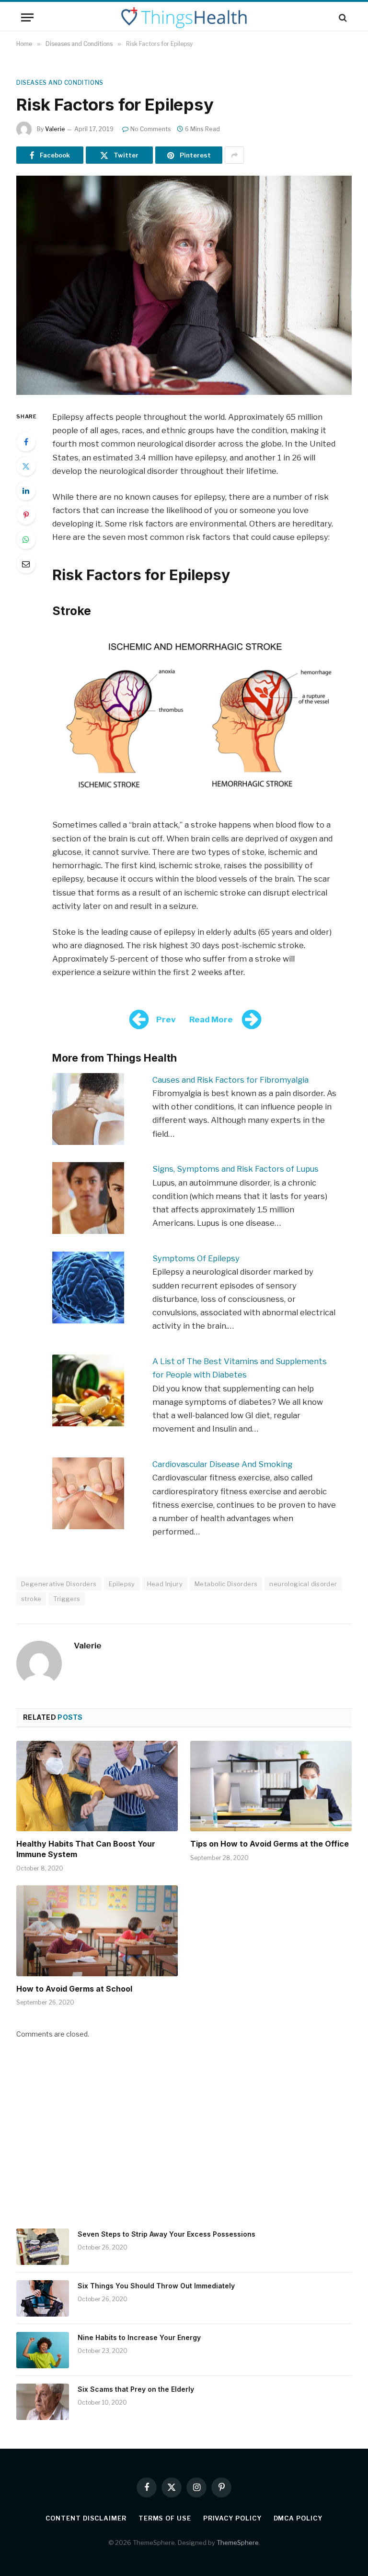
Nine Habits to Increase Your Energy (139, 2337)
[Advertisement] (184, 2140)
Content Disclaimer (86, 2518)
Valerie (55, 129)
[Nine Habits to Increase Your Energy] (43, 2350)
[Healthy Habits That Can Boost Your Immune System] (97, 1786)
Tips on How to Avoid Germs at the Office (270, 1844)
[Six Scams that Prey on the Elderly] (43, 2402)
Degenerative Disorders (59, 1584)
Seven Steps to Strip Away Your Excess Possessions (167, 2234)
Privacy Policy (232, 2518)
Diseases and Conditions (60, 83)
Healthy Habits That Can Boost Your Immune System (86, 1849)
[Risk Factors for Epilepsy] (184, 285)
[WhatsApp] (26, 539)
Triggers (67, 1599)
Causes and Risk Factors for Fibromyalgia (230, 1080)
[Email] (26, 564)
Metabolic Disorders (226, 1584)
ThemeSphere (238, 2542)
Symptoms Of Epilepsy (196, 1258)
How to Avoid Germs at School (74, 1989)
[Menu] (27, 17)
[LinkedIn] (26, 491)
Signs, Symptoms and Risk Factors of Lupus (236, 1169)
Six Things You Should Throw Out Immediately (156, 2286)
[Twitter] (26, 466)
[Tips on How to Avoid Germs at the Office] (271, 1786)
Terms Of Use (165, 2518)
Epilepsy (122, 1584)
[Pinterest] (26, 515)
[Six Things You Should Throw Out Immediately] (43, 2298)
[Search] (342, 17)
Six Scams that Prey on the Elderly (136, 2389)
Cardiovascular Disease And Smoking (222, 1464)
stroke (31, 1599)
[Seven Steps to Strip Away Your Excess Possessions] (43, 2247)
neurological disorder (303, 1584)
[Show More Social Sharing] (234, 155)
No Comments (151, 129)
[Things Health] (184, 17)
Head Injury (165, 1584)
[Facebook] (26, 442)
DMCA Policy (298, 2518)
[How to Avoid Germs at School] (97, 1931)
